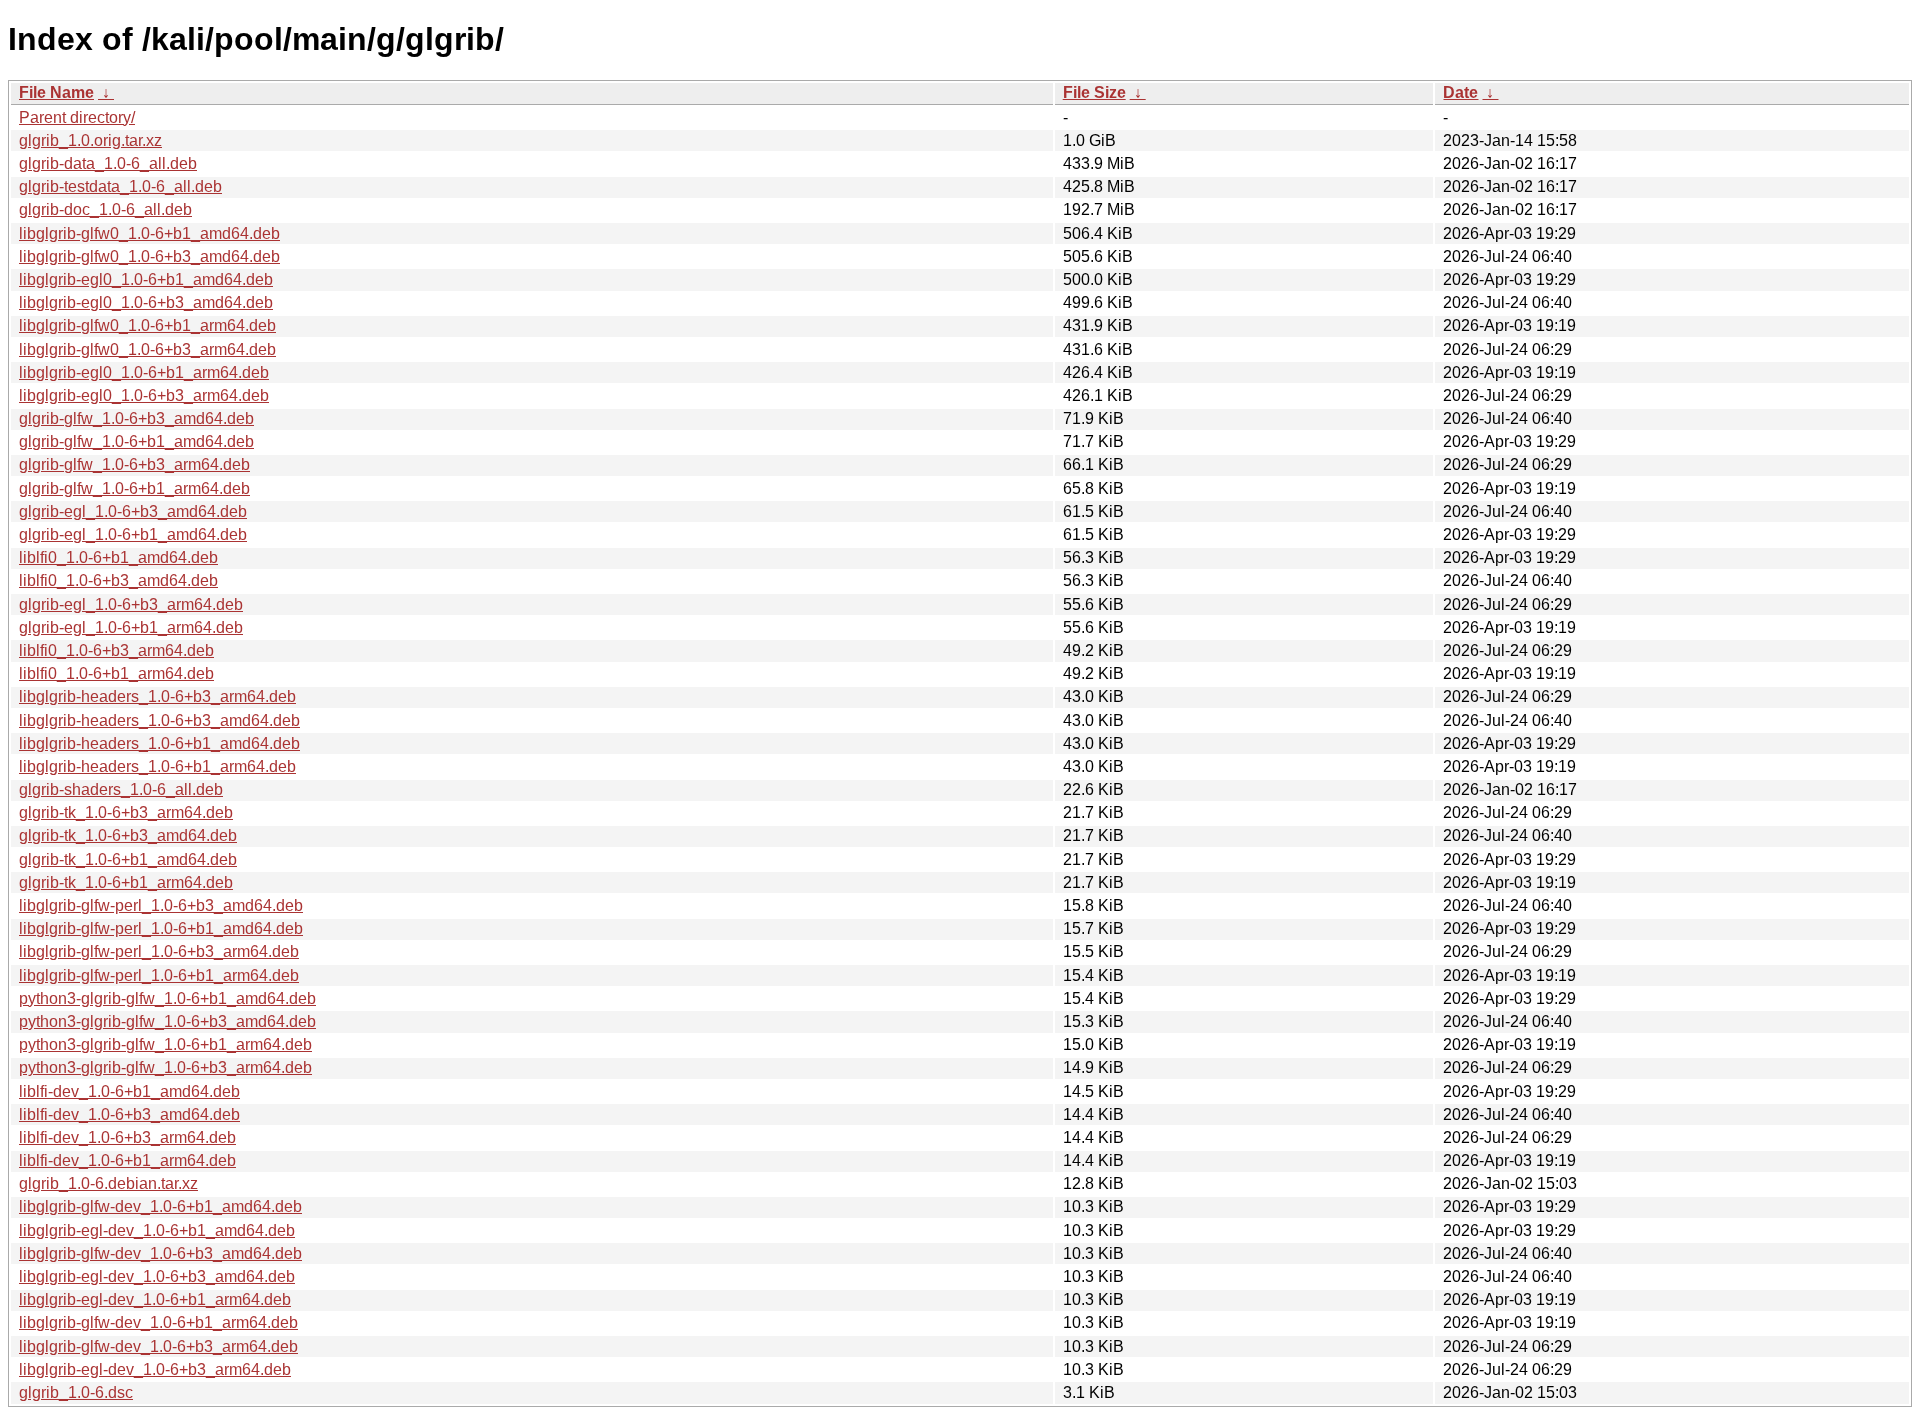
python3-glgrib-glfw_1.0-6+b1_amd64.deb (167, 998)
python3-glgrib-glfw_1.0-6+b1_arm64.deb (165, 1044)
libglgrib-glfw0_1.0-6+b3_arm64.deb (147, 349)
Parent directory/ (77, 117)
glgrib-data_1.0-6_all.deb (108, 163)
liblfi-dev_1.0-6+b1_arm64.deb (127, 1160)
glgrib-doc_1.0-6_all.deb (105, 209)
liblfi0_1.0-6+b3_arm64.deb (116, 650)
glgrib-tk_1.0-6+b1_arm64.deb (126, 882)
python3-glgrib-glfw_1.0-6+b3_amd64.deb (167, 1021)
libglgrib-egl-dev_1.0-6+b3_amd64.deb (157, 1276)
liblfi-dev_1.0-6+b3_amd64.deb (129, 1114)
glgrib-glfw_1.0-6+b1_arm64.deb (134, 488)
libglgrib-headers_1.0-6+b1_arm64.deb (157, 766)
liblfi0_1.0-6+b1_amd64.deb (118, 557)
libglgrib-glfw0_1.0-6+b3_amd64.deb (149, 256)
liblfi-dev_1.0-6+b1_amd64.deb (129, 1091)
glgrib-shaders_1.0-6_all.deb (121, 789)
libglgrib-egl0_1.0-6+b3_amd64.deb (146, 302)
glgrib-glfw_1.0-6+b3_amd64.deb (136, 418)
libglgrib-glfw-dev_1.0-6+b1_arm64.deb (158, 1322)
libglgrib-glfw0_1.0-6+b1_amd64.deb (149, 233)
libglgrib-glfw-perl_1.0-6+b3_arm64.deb (159, 951)
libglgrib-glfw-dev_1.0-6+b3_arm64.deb (158, 1346)
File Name (56, 92)
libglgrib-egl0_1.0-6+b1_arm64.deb (144, 372)
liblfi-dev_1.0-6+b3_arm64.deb (127, 1137)
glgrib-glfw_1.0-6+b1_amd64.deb (136, 441)
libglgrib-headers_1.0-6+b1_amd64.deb (159, 743)
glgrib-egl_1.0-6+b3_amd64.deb (133, 511)
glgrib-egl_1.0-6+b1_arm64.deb (131, 627)
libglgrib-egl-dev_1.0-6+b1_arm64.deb (155, 1299)
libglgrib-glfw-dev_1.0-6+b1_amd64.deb (160, 1206)
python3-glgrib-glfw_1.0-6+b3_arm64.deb (165, 1067)
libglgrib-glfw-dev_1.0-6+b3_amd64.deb (160, 1253)
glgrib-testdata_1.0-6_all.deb (120, 186)
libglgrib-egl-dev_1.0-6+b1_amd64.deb (157, 1230)
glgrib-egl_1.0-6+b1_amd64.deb (133, 534)
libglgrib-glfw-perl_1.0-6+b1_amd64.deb (161, 928)
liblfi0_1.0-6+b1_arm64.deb (116, 673)
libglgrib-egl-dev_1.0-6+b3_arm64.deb (155, 1369)
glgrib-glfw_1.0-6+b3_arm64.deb (134, 464)
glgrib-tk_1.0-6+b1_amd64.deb (128, 859)
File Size (1094, 92)
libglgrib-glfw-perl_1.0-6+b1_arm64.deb (159, 975)
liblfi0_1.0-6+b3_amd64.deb (118, 580)
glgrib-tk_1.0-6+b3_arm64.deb (126, 812)
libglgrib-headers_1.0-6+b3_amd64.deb (159, 720)
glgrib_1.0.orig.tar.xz (90, 140)
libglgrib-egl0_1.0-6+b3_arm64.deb (144, 395)
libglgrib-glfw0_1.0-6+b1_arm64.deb (147, 325)
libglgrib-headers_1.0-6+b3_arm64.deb (157, 696)
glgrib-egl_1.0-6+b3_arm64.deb (131, 604)
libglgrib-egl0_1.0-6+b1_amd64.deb (146, 279)
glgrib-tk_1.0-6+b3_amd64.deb (128, 835)
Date (1460, 92)
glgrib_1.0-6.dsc (76, 1392)
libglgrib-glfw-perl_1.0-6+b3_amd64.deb (161, 905)
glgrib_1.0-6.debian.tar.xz (108, 1183)
